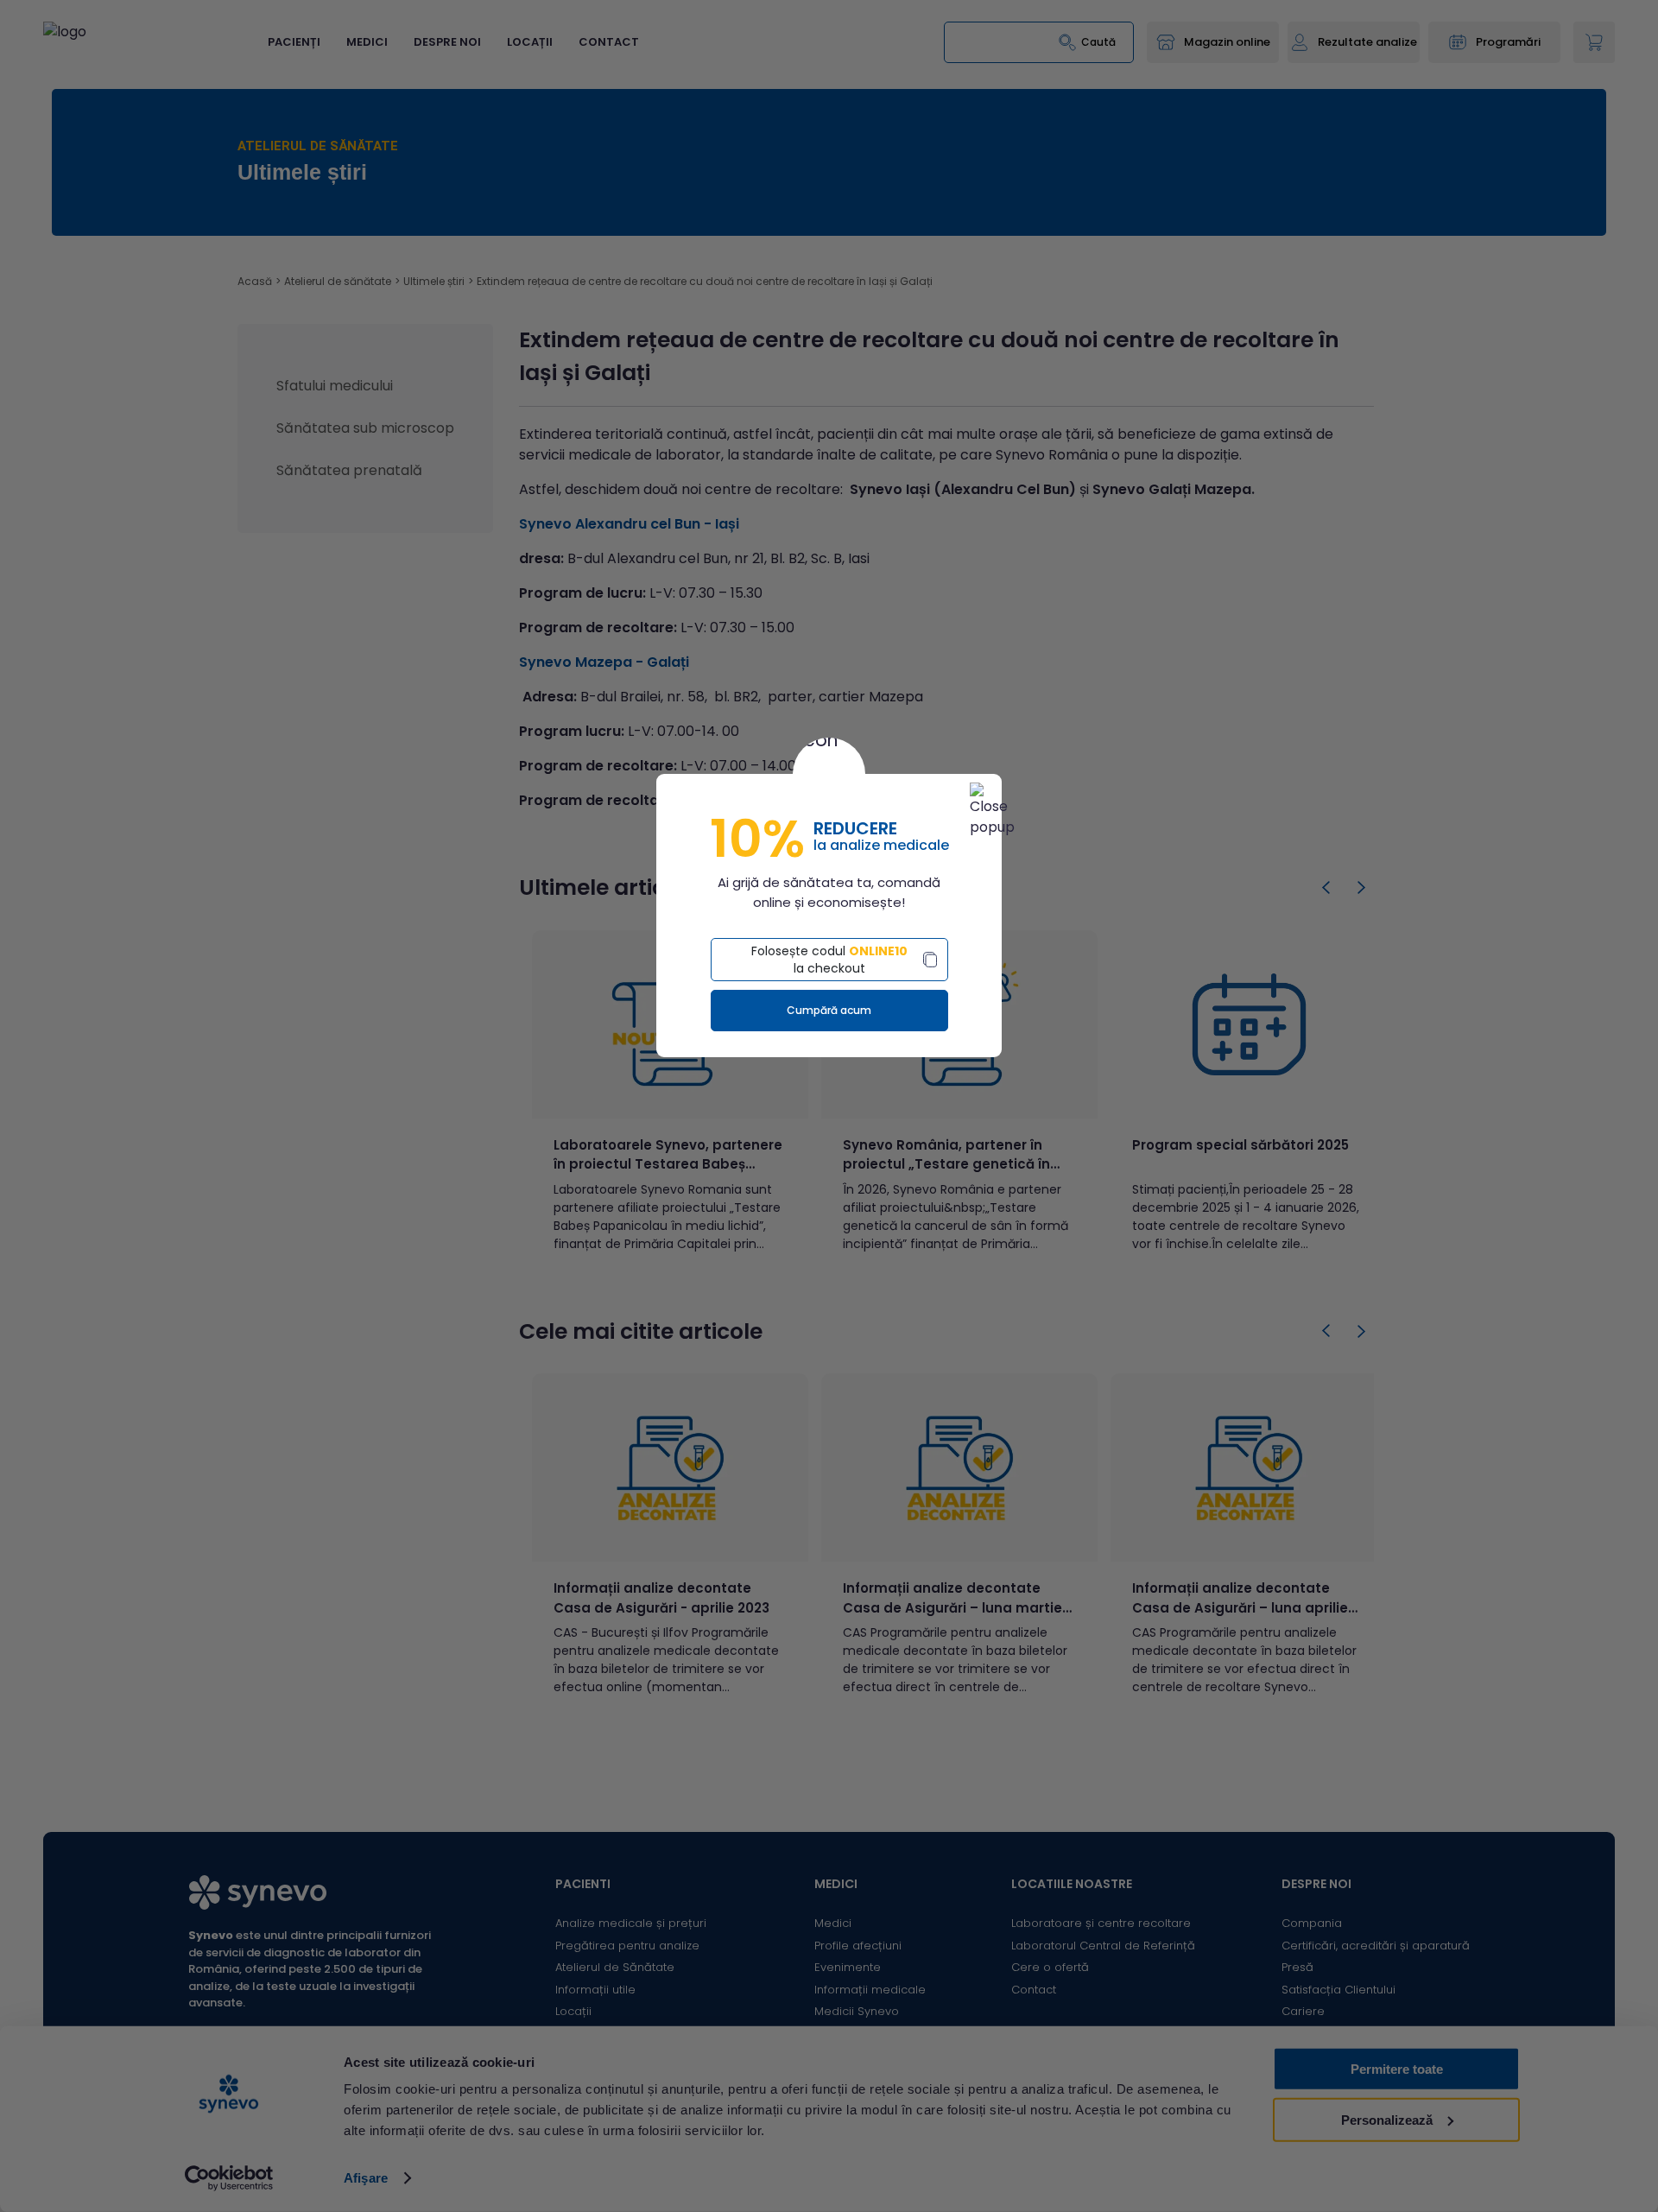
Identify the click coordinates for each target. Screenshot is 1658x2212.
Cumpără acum (829, 1010)
